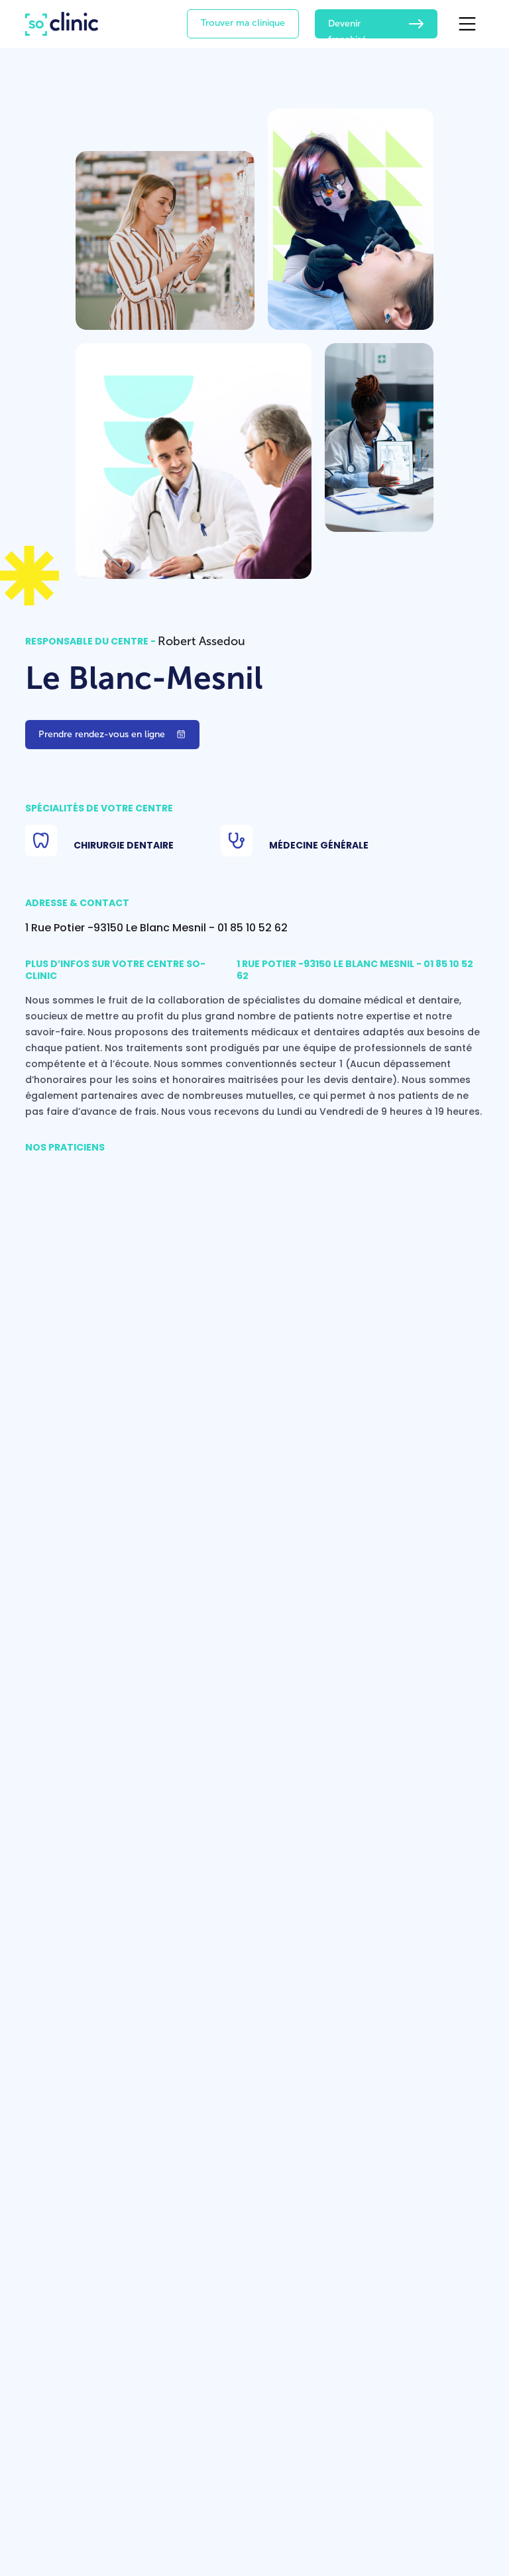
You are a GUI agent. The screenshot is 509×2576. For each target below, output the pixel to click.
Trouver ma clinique (243, 23)
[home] (62, 24)
